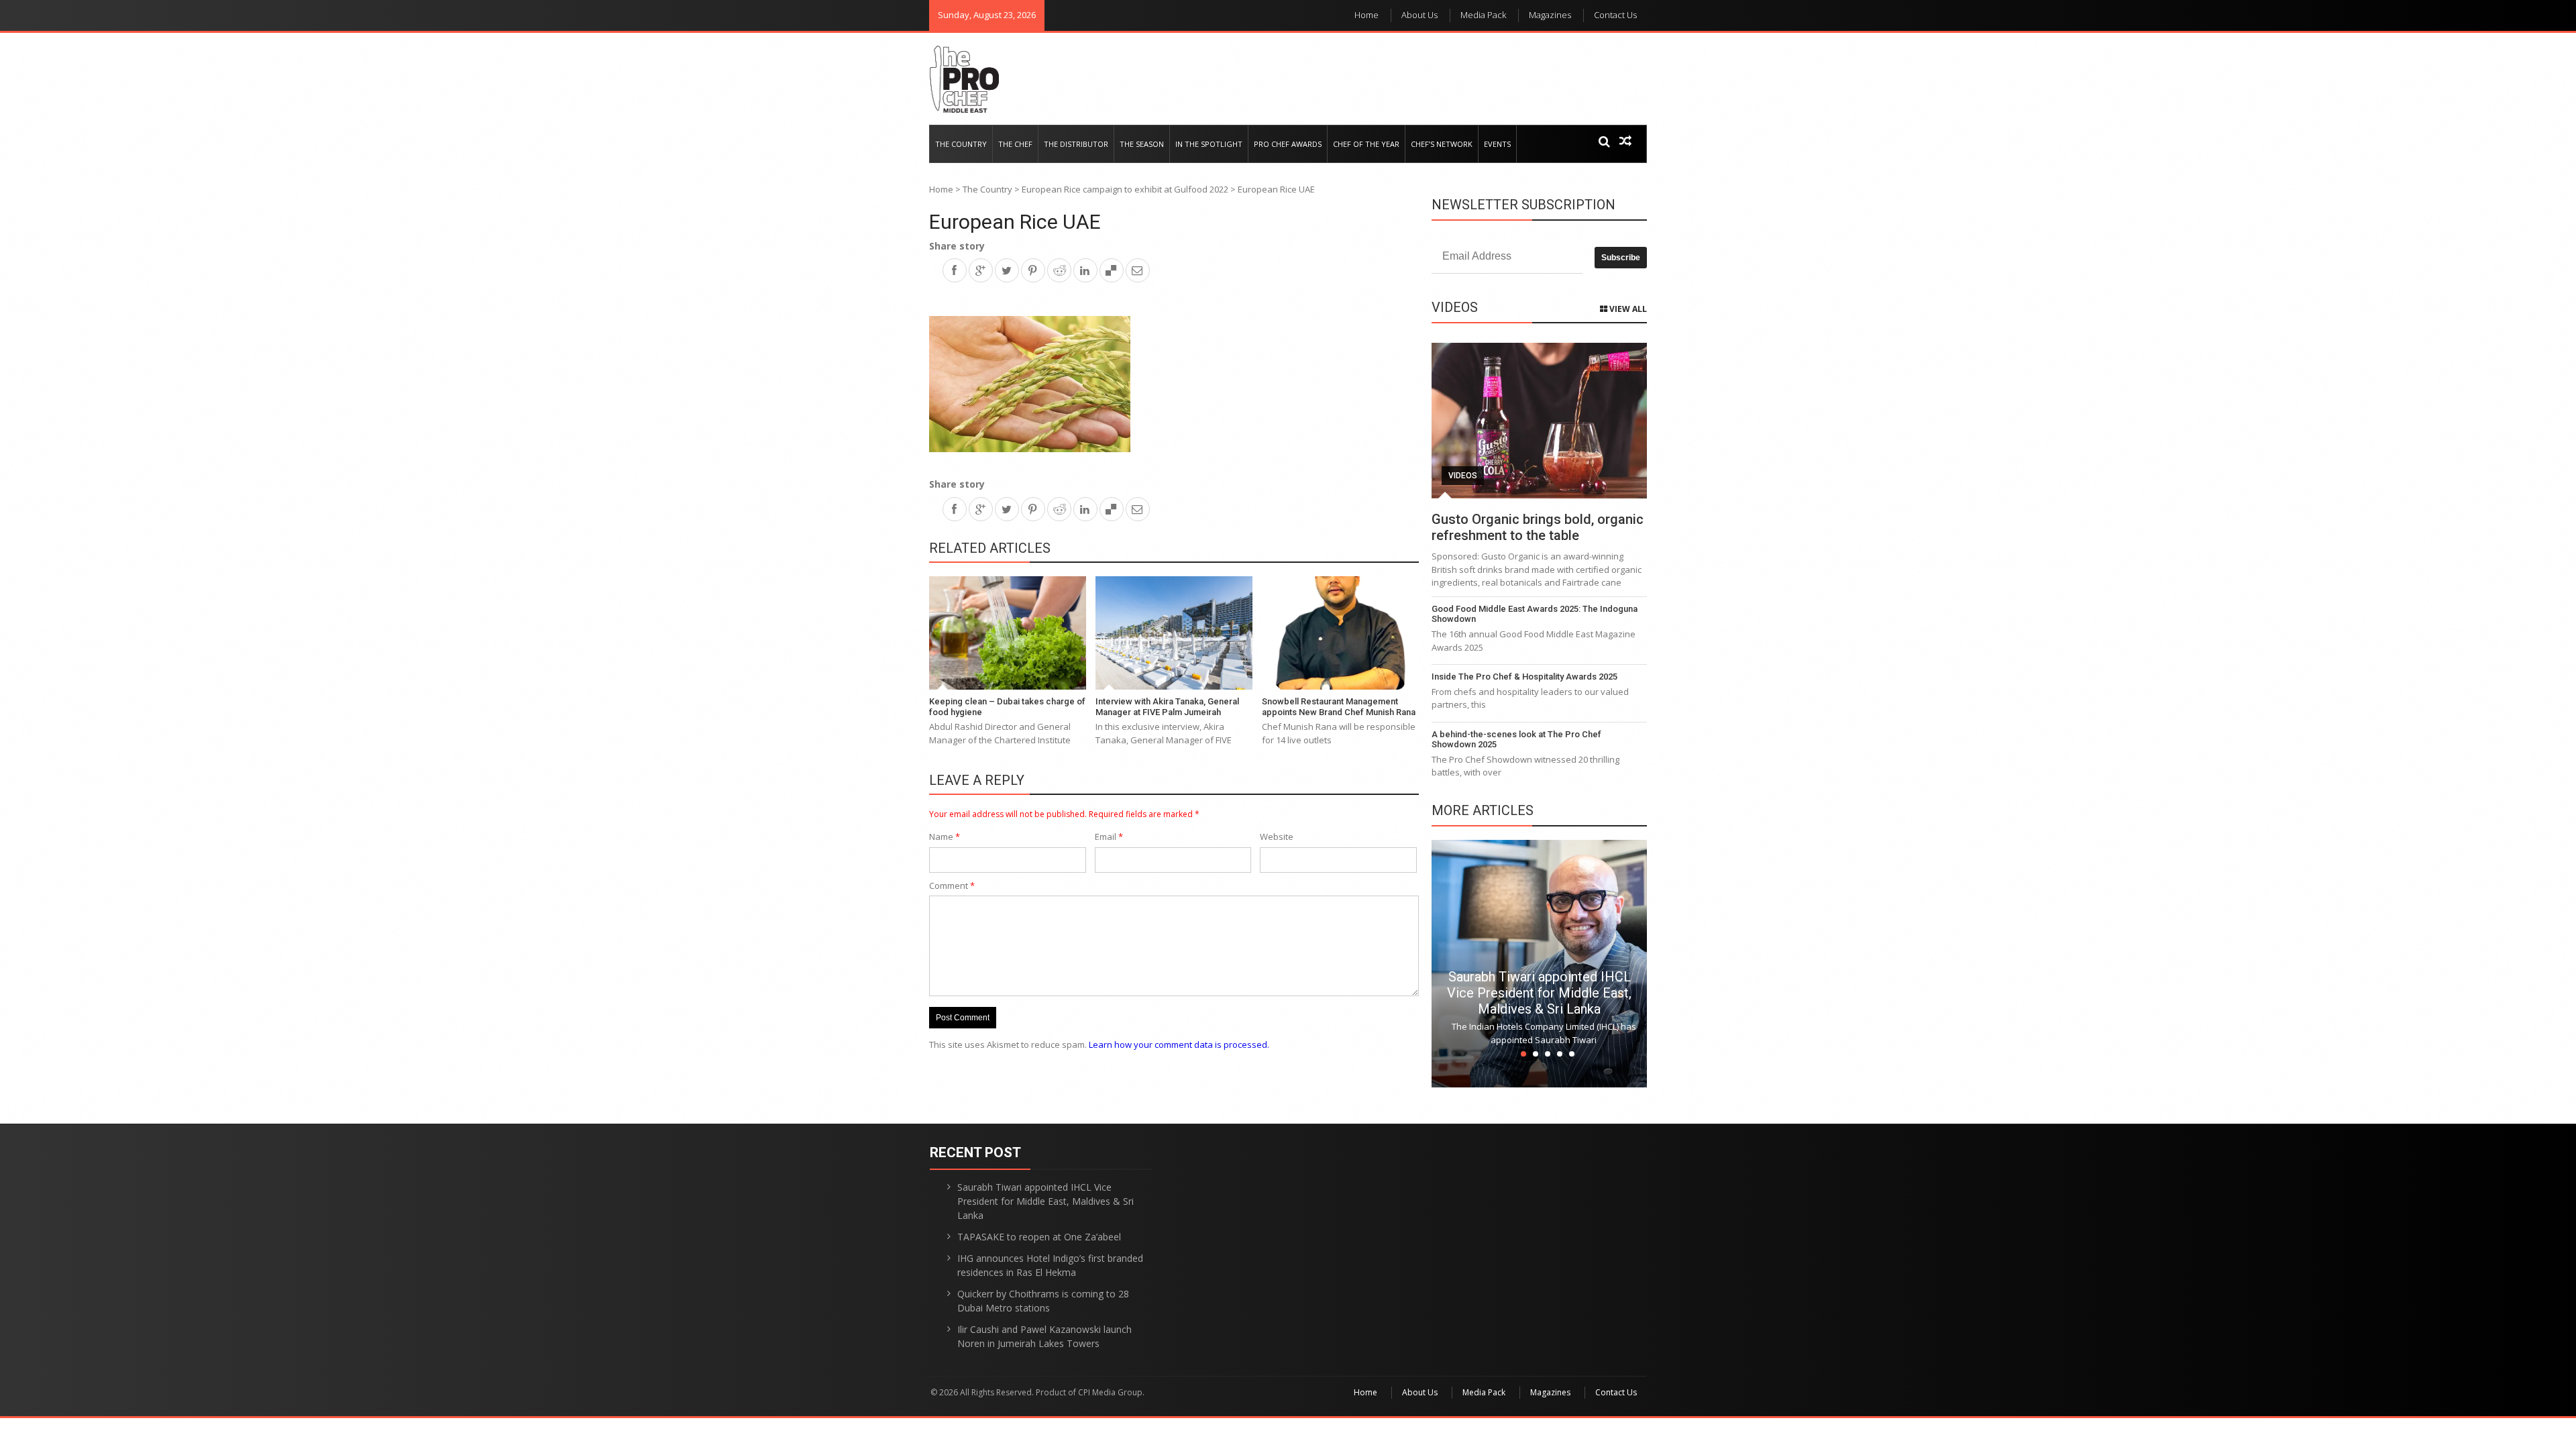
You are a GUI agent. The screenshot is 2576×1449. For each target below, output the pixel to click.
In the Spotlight (1209, 144)
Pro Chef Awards (1288, 144)
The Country (961, 144)
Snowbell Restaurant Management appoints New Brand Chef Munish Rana (1339, 707)
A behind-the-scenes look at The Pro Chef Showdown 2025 (1516, 740)
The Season (1142, 144)
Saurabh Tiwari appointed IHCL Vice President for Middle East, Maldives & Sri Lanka (1539, 993)
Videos (1463, 476)
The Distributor (1076, 144)
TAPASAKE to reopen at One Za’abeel (1039, 1237)
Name (945, 837)
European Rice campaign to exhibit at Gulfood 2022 (1125, 189)
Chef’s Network (1442, 144)
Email (1109, 837)
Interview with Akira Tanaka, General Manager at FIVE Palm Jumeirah (1167, 707)
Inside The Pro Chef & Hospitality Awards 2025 (1524, 677)
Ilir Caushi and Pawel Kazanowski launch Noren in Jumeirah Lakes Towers (1044, 1336)
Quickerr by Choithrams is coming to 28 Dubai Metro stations (1043, 1301)
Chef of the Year (1366, 144)
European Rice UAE (1015, 222)
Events (1497, 144)
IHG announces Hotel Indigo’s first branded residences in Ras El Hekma (1050, 1265)
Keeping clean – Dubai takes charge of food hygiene (1007, 707)
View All (1627, 309)
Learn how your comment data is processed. (1179, 1044)
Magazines (1550, 15)
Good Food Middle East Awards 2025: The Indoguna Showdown (1535, 614)
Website (1277, 837)
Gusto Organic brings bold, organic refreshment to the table (1538, 527)
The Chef (1015, 144)
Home (1366, 15)
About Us (1419, 15)
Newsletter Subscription (1523, 205)
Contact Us (1615, 15)
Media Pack (1483, 15)
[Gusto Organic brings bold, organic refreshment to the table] (1539, 421)
